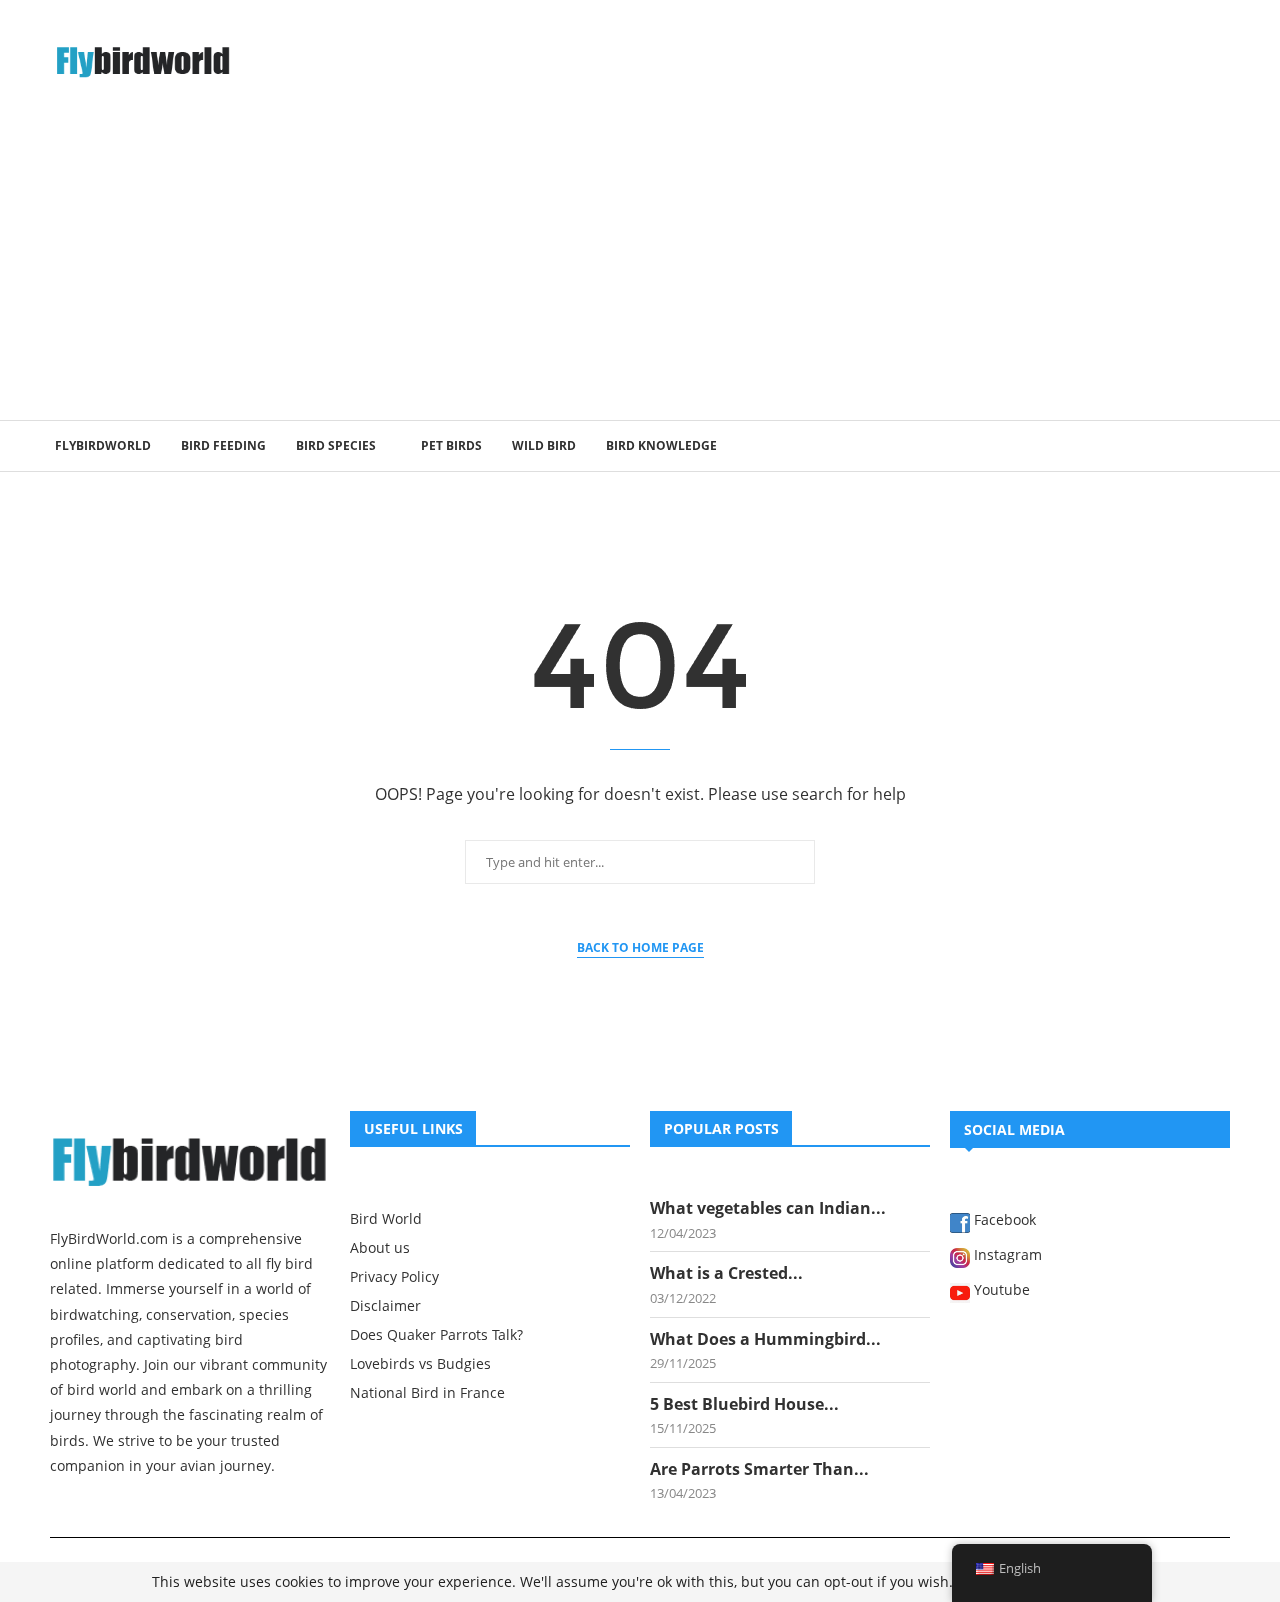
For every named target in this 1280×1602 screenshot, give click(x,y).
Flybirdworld (103, 445)
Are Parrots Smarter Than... (759, 1469)
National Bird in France (427, 1393)
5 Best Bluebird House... (744, 1404)
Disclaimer (385, 1306)
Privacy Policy (394, 1277)
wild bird (544, 445)
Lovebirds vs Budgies (420, 1364)
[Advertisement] (640, 270)
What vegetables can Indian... (768, 1208)
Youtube (1000, 1291)
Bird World (386, 1219)
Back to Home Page (640, 947)
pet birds (451, 445)
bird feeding (223, 445)
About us (380, 1248)
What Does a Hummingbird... (765, 1339)
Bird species (336, 445)
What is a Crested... (726, 1273)
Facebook (1003, 1221)
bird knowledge (661, 445)
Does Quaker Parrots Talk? (436, 1335)
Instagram (1006, 1256)
